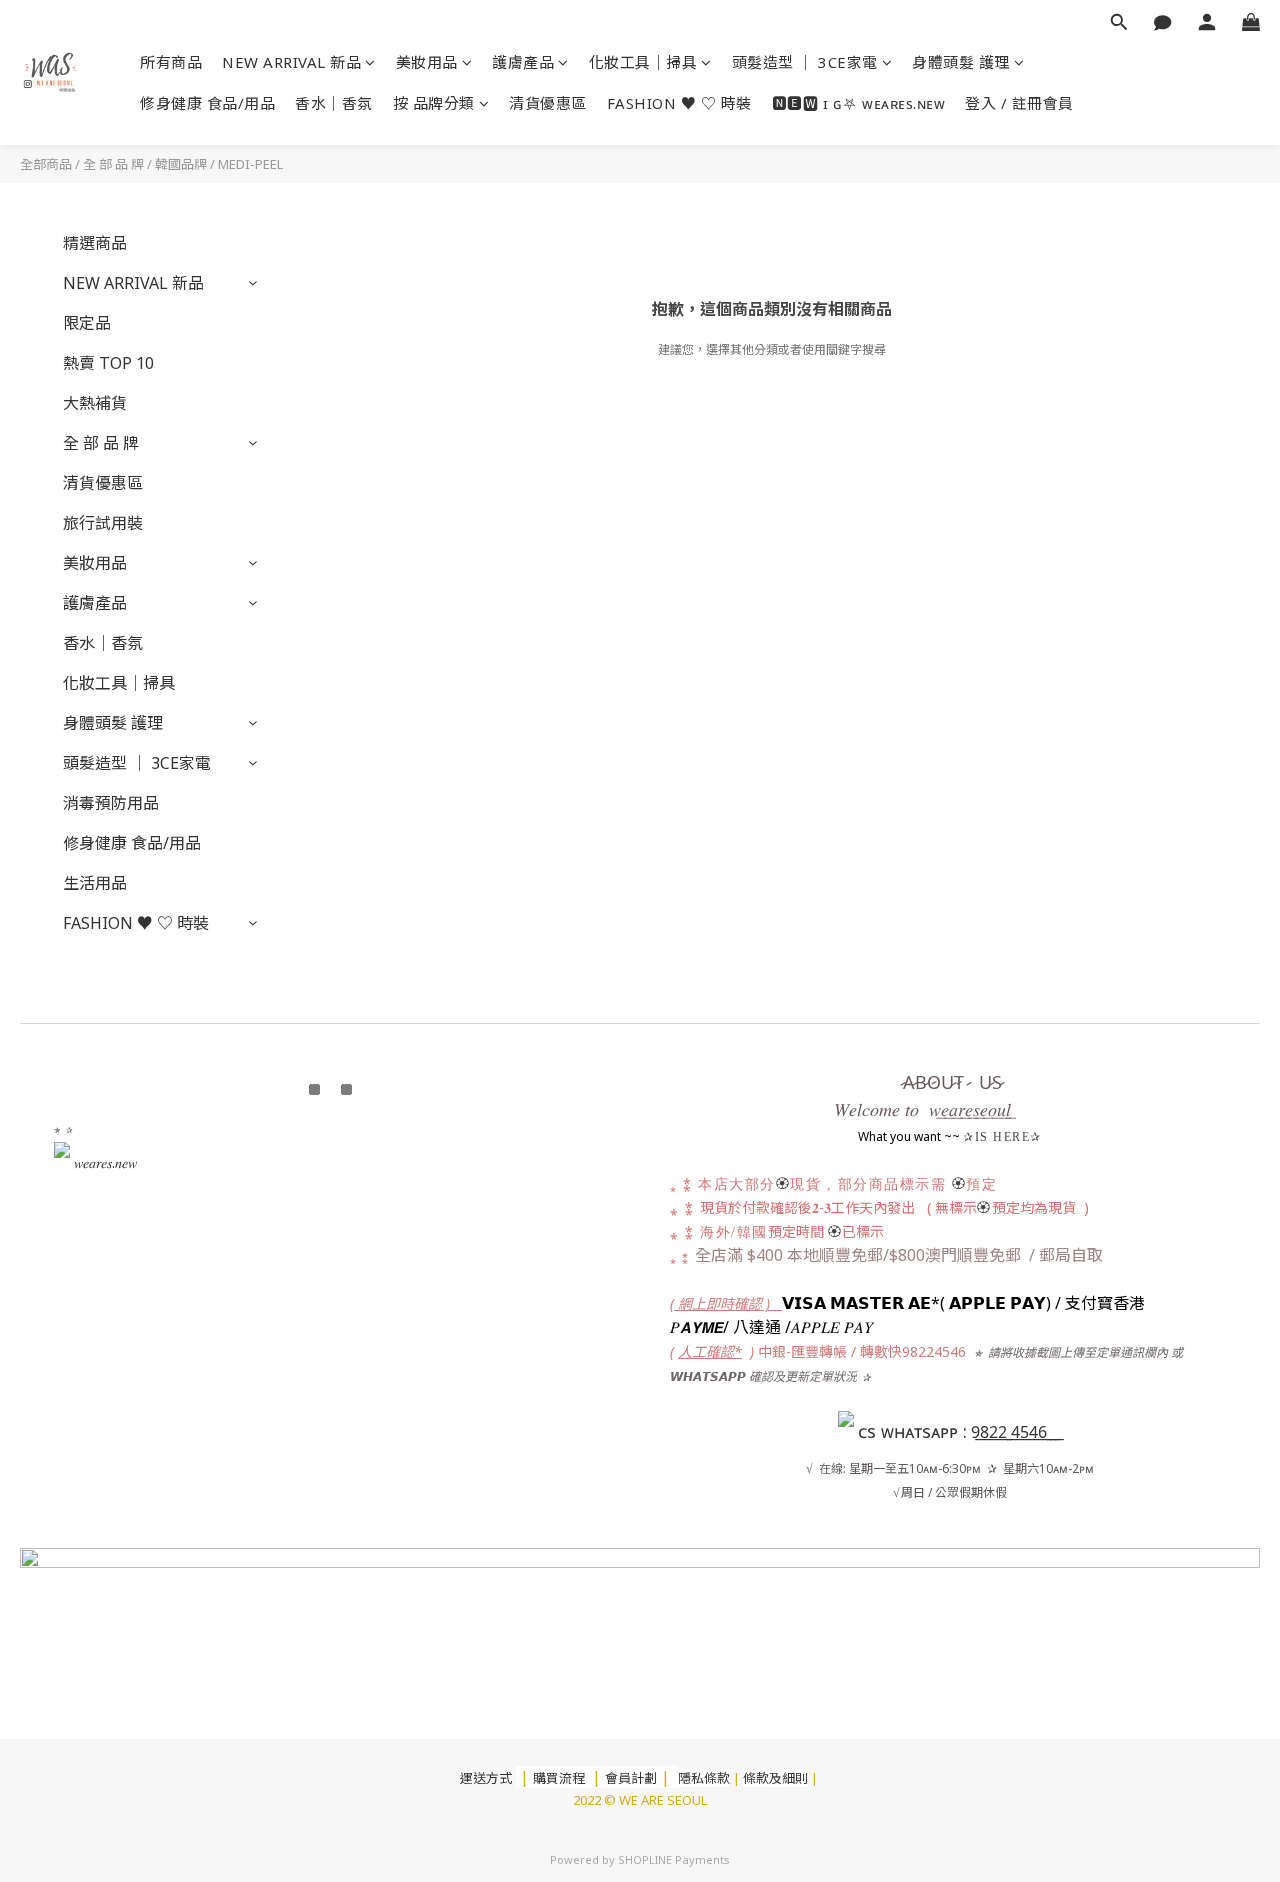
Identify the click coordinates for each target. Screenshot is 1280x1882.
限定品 (87, 323)
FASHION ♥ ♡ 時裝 (679, 103)
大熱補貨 (95, 403)
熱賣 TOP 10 (108, 363)
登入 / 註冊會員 (1019, 103)
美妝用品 (427, 62)
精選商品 (95, 243)
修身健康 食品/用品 (207, 103)
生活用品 (95, 883)
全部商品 (46, 164)
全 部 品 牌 (113, 164)
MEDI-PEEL (250, 164)
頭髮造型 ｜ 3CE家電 (805, 62)
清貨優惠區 (548, 103)
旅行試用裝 (103, 523)
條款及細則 (775, 1778)
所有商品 (171, 62)
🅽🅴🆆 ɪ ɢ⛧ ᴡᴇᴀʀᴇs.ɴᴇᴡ (859, 103)
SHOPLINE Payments (674, 1859)
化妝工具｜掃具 (643, 62)
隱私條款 (704, 1778)
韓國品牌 (181, 164)
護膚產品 (523, 62)
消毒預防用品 (111, 803)
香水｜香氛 (334, 103)
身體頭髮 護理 (961, 62)
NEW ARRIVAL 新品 (291, 62)
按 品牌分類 (434, 103)
